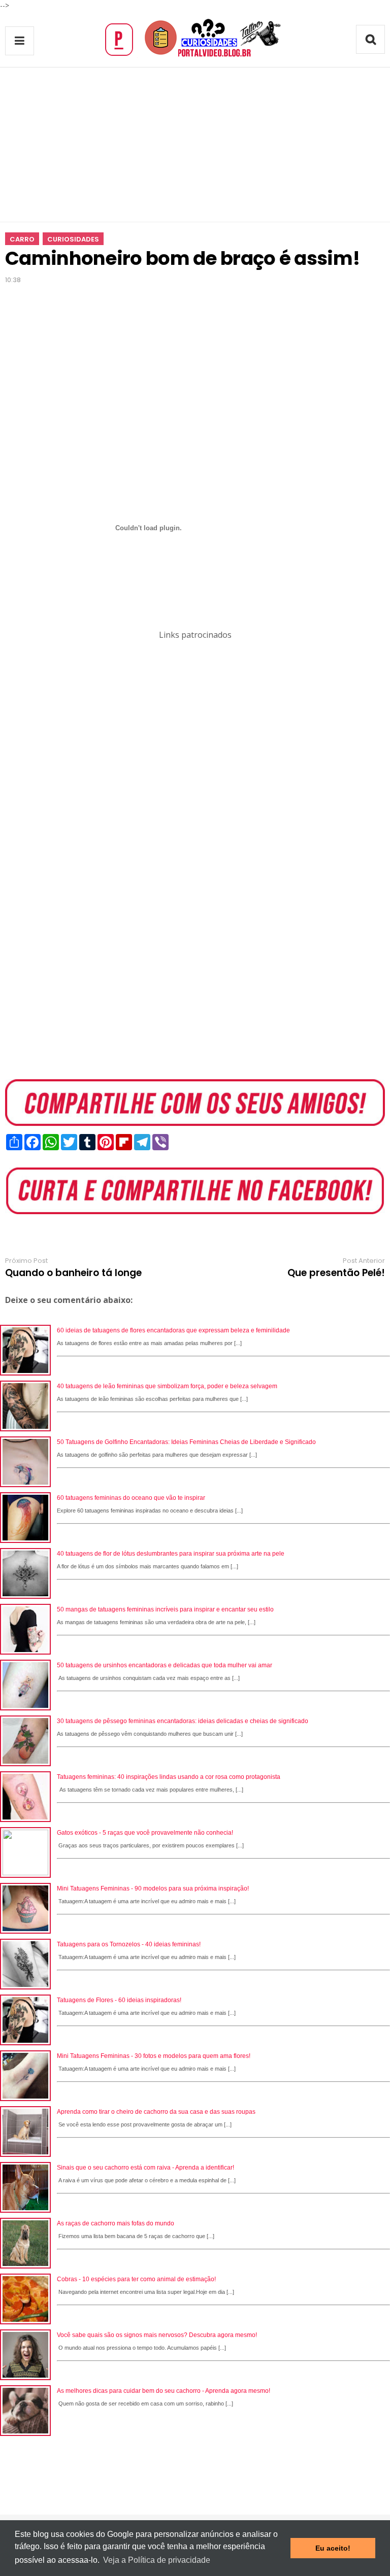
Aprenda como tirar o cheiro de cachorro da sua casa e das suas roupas (156, 2112)
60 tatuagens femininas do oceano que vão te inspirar (131, 1498)
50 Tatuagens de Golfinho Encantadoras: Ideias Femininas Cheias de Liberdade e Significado (186, 1442)
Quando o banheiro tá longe (73, 1273)
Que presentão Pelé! (336, 1273)
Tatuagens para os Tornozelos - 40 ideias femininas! (129, 1944)
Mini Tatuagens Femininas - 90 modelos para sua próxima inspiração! (153, 1888)
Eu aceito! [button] (333, 2548)
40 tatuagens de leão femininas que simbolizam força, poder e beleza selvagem (167, 1386)
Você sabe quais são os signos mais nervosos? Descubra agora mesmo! (157, 2335)
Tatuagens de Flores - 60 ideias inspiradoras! (119, 2000)
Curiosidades (73, 239)
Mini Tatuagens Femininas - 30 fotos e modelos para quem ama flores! (154, 2056)
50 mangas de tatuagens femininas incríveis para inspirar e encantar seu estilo (165, 1609)
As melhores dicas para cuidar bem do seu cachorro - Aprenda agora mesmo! (164, 2391)
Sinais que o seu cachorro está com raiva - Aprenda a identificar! (145, 2168)
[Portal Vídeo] (195, 57)
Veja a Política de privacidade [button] (157, 2560)
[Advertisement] (195, 145)
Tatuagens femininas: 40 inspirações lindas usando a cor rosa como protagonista (169, 1777)
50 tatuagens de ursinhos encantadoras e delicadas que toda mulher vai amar (165, 1665)
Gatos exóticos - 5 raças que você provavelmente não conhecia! (145, 1833)
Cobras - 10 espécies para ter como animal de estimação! (136, 2279)
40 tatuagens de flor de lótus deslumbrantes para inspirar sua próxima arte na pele (171, 1554)
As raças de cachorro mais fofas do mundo (116, 2223)
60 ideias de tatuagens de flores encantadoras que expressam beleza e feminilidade (173, 1330)
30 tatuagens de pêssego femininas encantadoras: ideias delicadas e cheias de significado (183, 1721)
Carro (22, 239)
